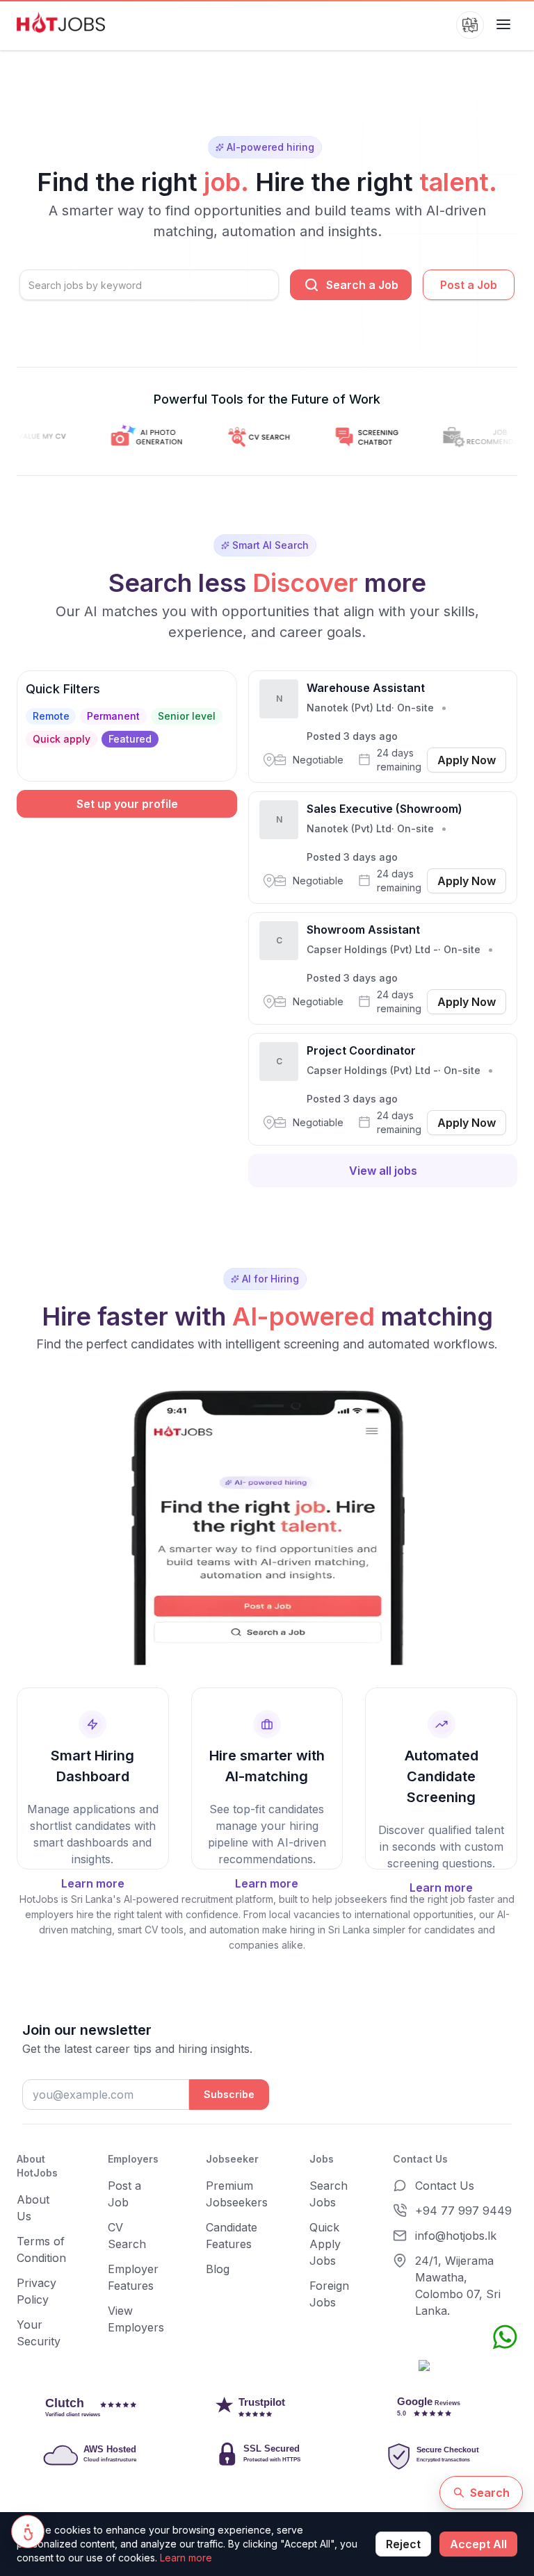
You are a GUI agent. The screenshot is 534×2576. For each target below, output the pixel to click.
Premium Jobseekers (237, 2194)
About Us (33, 2208)
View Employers (136, 2319)
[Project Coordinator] (383, 1089)
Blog (218, 2269)
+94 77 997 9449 (463, 2211)
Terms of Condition (41, 2249)
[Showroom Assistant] (383, 968)
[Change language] (470, 25)
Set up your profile (127, 804)
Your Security (39, 2333)
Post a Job (469, 285)
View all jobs (383, 1171)
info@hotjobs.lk (456, 2236)
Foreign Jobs (329, 2294)
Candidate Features (232, 2236)
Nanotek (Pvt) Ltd (349, 708)
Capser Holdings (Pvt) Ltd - (372, 949)
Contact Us (445, 2186)
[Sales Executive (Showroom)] (383, 848)
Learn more (186, 2558)
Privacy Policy (37, 2291)
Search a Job (362, 285)
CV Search (127, 2236)
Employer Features (133, 2277)
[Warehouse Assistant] (383, 727)
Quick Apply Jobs (325, 2244)
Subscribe (229, 2094)
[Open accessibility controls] (28, 2532)
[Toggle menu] (503, 25)
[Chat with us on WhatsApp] (505, 2337)
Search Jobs (329, 2194)
